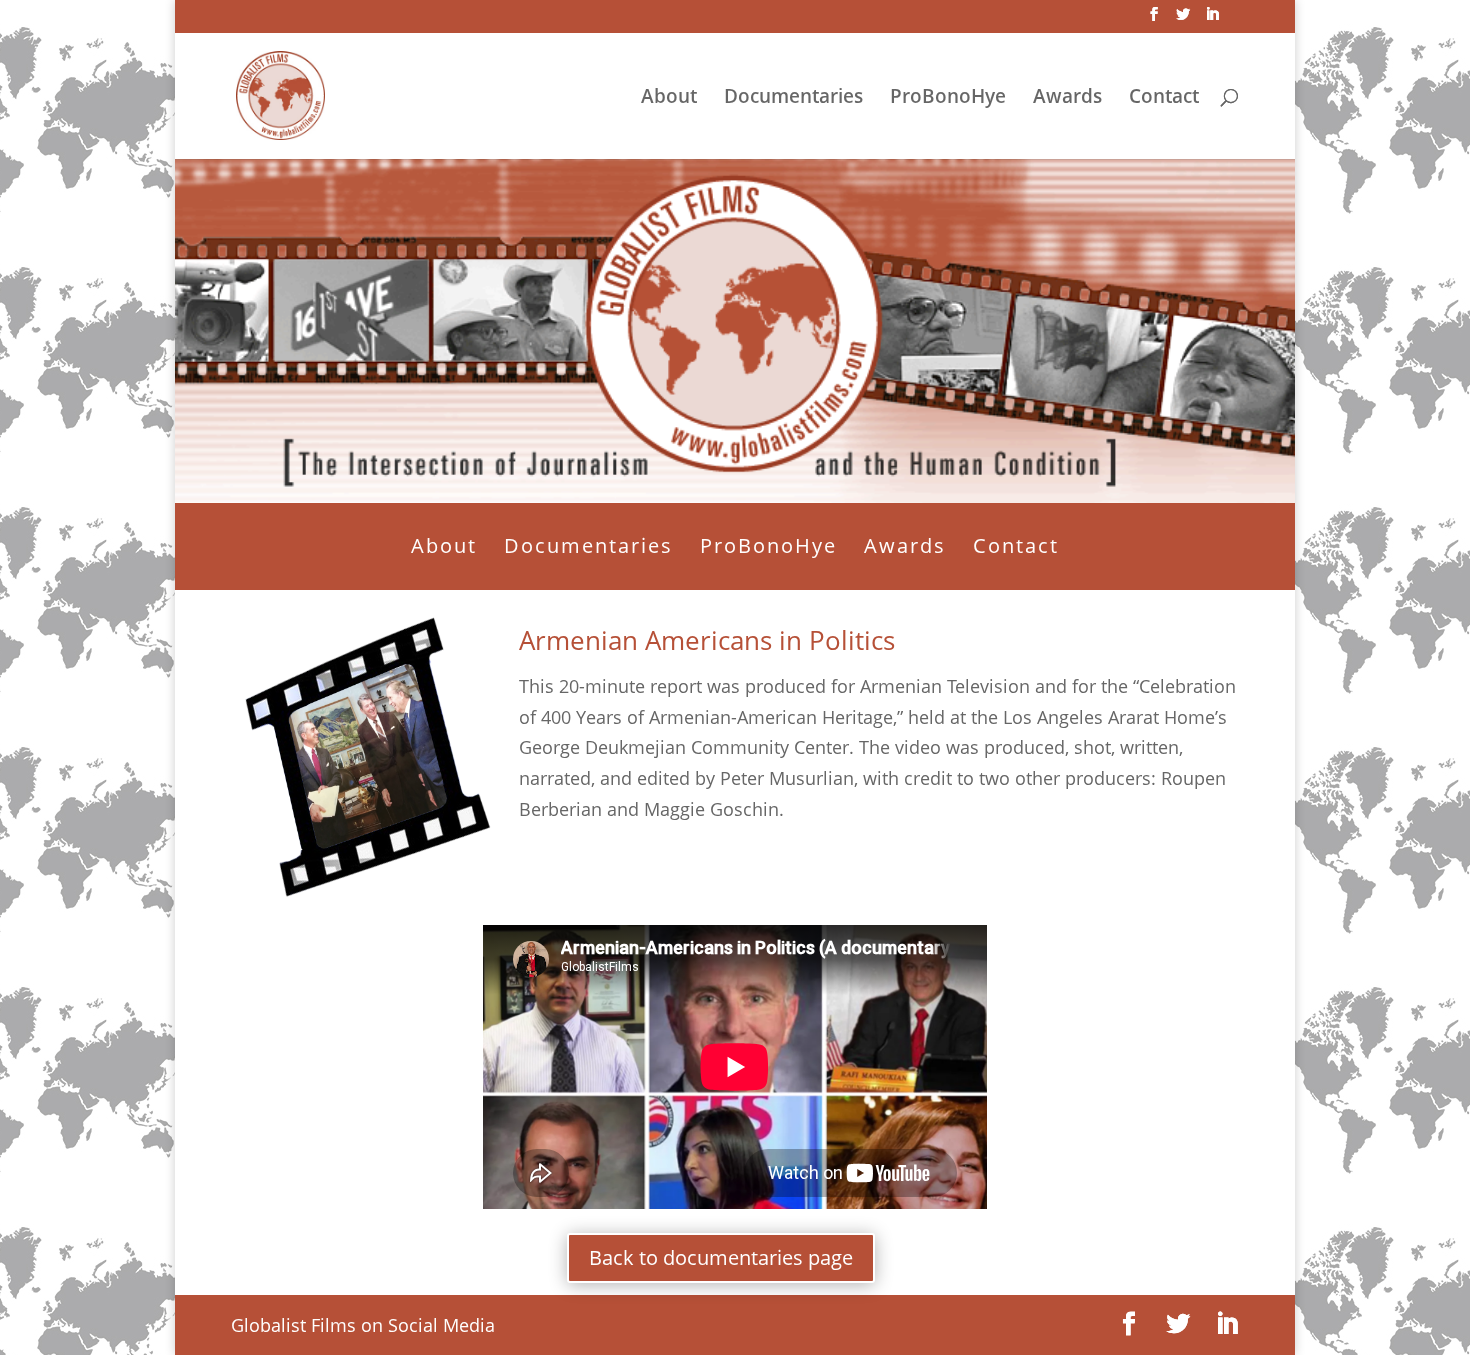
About (669, 99)
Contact (1164, 99)
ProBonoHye (948, 99)
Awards (1067, 99)
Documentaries (793, 99)
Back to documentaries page (721, 1257)
